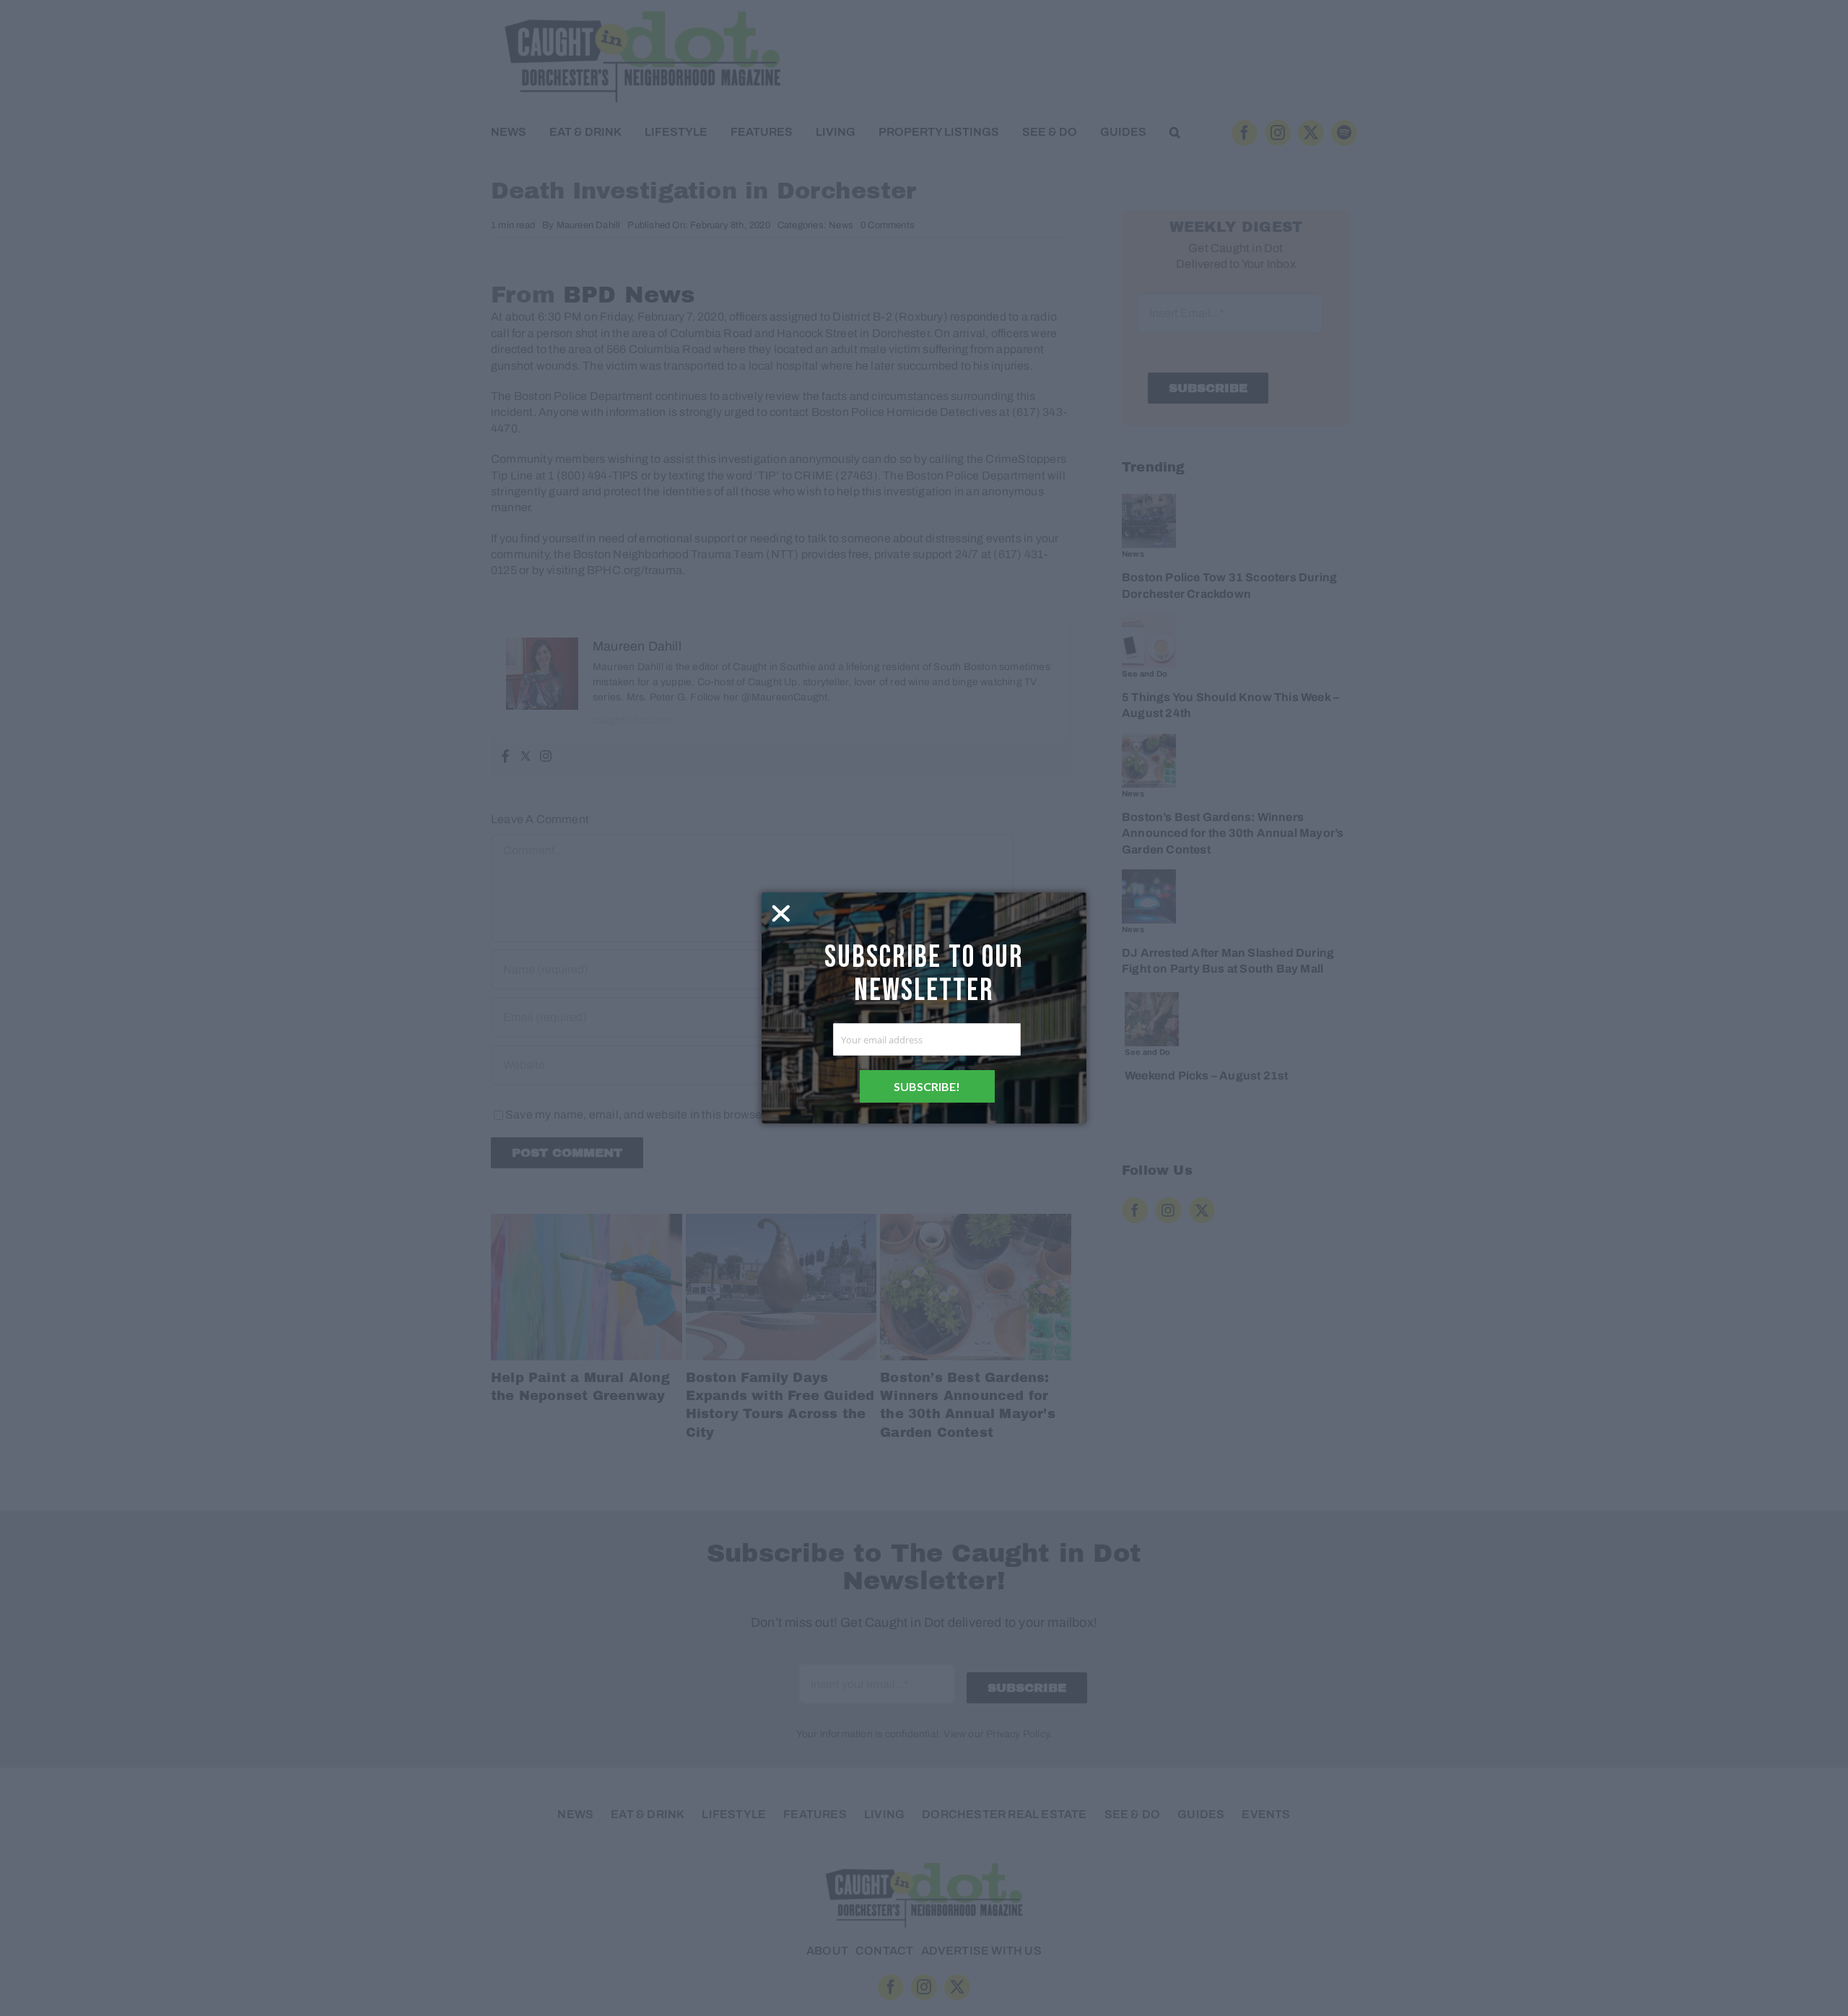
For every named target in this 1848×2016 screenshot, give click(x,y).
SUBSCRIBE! (927, 1086)
